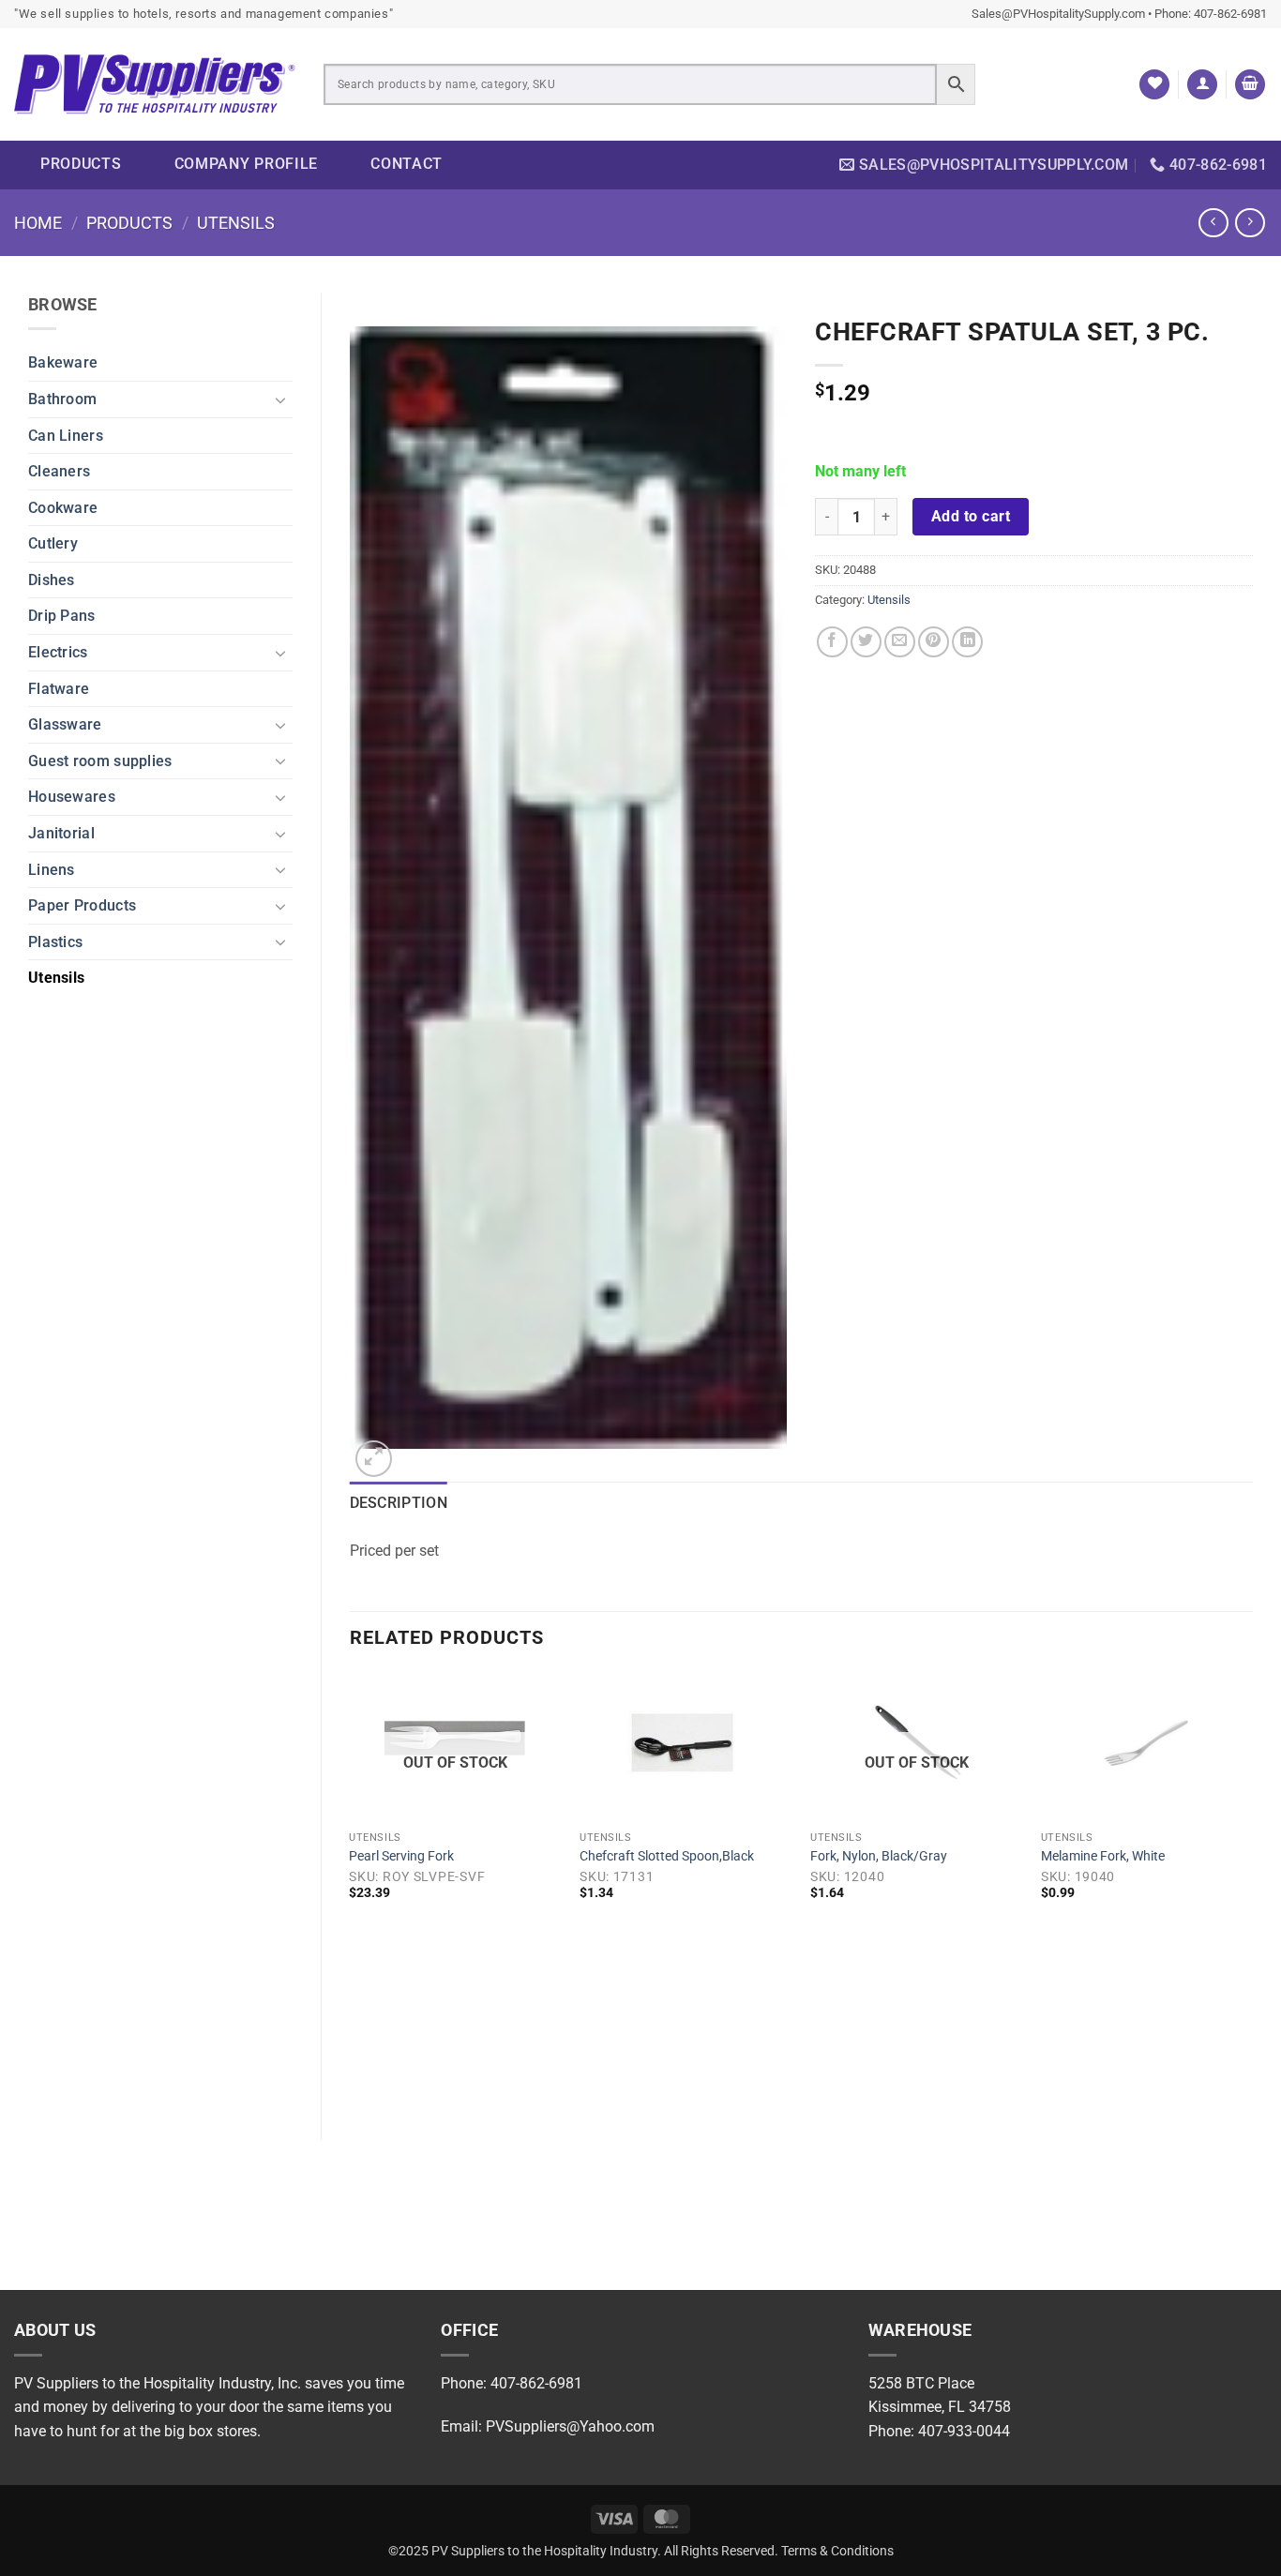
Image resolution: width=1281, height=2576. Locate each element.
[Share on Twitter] (866, 642)
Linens (52, 870)
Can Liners (66, 436)
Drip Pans (62, 616)
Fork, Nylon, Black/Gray (879, 1856)
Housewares (72, 797)
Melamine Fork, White (1103, 1856)
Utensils (236, 223)
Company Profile (247, 164)
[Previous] (351, 1891)
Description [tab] (399, 1503)
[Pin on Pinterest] (934, 642)
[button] (1202, 85)
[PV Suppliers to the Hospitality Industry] (155, 85)
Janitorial (61, 833)
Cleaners (59, 471)
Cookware (63, 508)
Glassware (65, 724)
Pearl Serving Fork (401, 1856)
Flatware (59, 689)
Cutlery (53, 543)
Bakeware (63, 362)
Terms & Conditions (837, 2551)
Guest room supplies (100, 761)
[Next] (1252, 1891)
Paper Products (82, 905)
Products (81, 164)
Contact (407, 164)
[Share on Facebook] (832, 642)
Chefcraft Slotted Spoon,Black (667, 1856)
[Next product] (1213, 223)
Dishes (52, 580)
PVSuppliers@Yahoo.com (570, 2426)
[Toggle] (281, 399)
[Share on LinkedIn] (967, 642)
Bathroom (62, 399)
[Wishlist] (1154, 85)
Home (38, 223)
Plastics (55, 942)
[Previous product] (1250, 223)
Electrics (58, 652)
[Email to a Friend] (900, 642)
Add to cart (971, 517)
